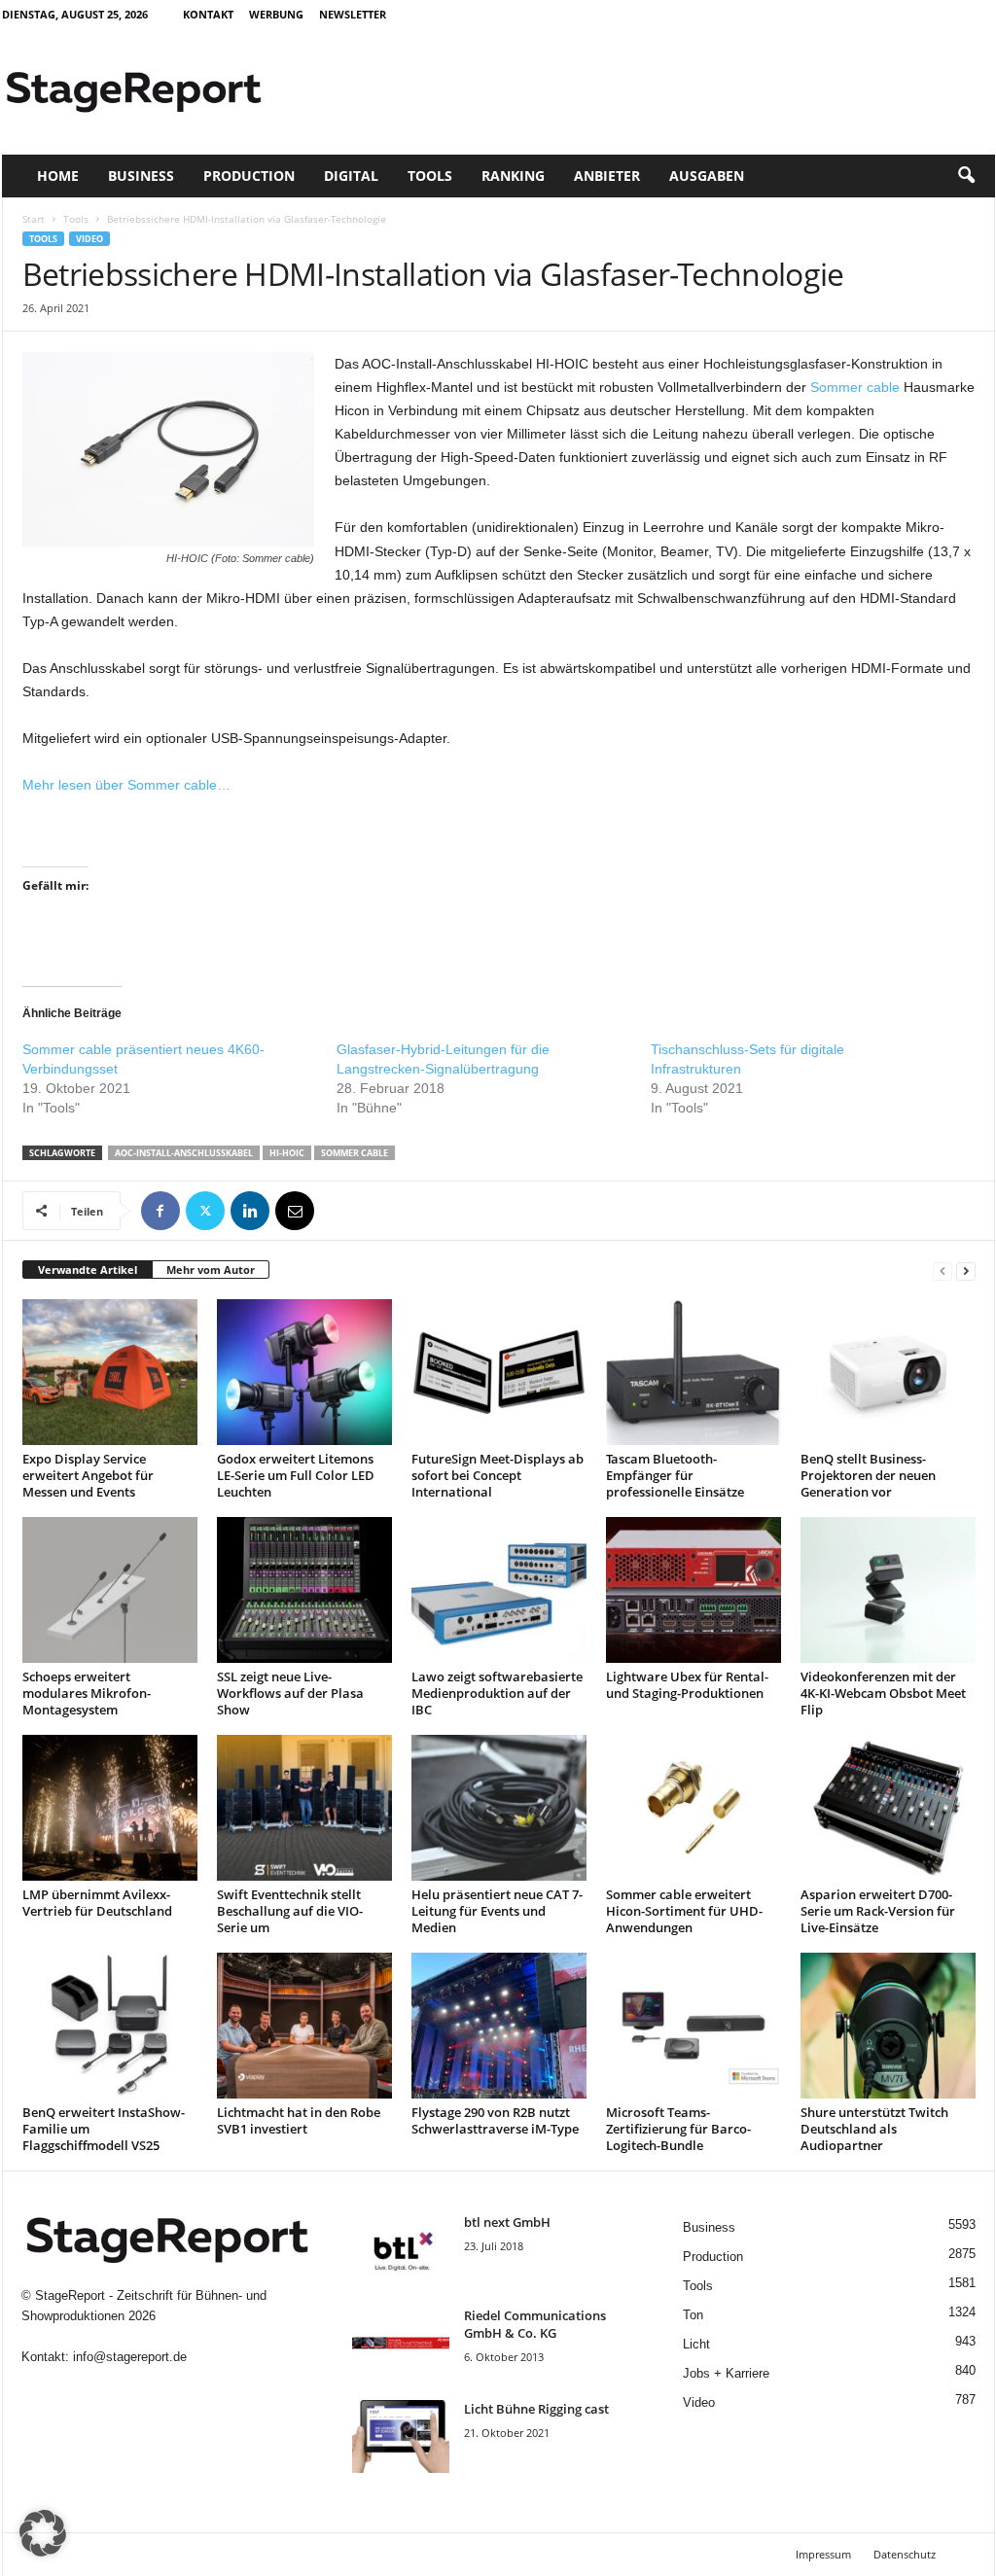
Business (141, 176)
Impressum (823, 2554)
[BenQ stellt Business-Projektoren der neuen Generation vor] (888, 1372)
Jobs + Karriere (726, 2373)
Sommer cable (855, 387)
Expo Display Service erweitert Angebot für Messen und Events (88, 1475)
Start (34, 219)
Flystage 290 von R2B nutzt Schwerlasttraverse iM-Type (495, 2120)
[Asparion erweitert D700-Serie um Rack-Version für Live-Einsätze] (888, 1808)
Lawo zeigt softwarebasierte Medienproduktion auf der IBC (497, 1693)
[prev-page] (943, 1270)
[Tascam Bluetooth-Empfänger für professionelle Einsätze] (694, 1372)
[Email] (295, 1211)
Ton (693, 2315)
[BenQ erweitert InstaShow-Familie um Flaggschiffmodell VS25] (110, 2026)
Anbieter (607, 176)
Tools (430, 176)
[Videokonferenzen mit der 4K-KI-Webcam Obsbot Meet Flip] (888, 1590)
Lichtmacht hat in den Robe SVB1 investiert (299, 2120)
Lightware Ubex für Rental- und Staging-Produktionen (687, 1685)
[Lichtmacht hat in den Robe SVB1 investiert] (304, 2026)
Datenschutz (905, 2554)
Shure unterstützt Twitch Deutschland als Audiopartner (874, 2129)
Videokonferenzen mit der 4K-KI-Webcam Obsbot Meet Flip (883, 1693)
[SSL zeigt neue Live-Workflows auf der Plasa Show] (304, 1590)
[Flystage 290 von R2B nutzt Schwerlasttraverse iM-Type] (499, 2026)
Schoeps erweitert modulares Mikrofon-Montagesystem (87, 1693)
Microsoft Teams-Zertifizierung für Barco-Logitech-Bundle (678, 2129)
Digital (351, 176)
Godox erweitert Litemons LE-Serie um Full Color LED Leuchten (296, 1475)
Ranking (513, 176)
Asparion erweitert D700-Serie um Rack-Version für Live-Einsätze (878, 1911)
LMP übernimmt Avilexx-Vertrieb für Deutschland (97, 1903)
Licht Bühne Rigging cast (536, 2409)
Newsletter (353, 14)
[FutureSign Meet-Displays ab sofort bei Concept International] (499, 1372)
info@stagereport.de (130, 2357)
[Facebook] (160, 1211)
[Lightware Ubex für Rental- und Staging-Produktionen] (694, 1590)
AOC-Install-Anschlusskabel (184, 1153)
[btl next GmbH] (401, 2250)
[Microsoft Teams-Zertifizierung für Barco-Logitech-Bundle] (694, 2026)
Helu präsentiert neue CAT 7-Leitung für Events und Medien (497, 1911)
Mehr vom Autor (211, 1270)
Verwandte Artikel (88, 1270)
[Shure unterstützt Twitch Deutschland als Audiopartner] (888, 2026)
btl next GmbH (507, 2222)
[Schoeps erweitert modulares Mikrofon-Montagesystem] (110, 1590)
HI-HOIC (287, 1153)
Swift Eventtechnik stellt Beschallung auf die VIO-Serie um (290, 1911)
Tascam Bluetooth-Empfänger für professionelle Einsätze (675, 1475)
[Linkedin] (250, 1211)
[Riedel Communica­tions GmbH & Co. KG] (401, 2343)
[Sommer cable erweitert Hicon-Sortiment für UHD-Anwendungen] (694, 1808)
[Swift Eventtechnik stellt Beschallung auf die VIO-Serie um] (304, 1808)
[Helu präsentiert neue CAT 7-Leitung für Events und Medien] (499, 1808)
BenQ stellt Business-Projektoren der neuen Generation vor (868, 1475)
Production (249, 176)
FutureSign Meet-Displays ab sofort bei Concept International (498, 1475)
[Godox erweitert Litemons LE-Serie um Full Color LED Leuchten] (304, 1372)
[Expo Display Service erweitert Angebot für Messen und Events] (110, 1372)
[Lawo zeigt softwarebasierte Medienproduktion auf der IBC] (499, 1590)
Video (89, 239)
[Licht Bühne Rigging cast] (401, 2436)
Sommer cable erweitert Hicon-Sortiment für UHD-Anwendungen (684, 1911)
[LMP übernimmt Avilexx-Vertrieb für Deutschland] (110, 1808)
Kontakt (208, 14)
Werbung (276, 14)
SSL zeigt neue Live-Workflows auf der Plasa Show (290, 1693)
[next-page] (966, 1270)
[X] (205, 1211)
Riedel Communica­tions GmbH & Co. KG (535, 2324)
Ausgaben (707, 176)
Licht (696, 2344)
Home (58, 176)
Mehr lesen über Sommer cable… (126, 785)
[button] (966, 176)
